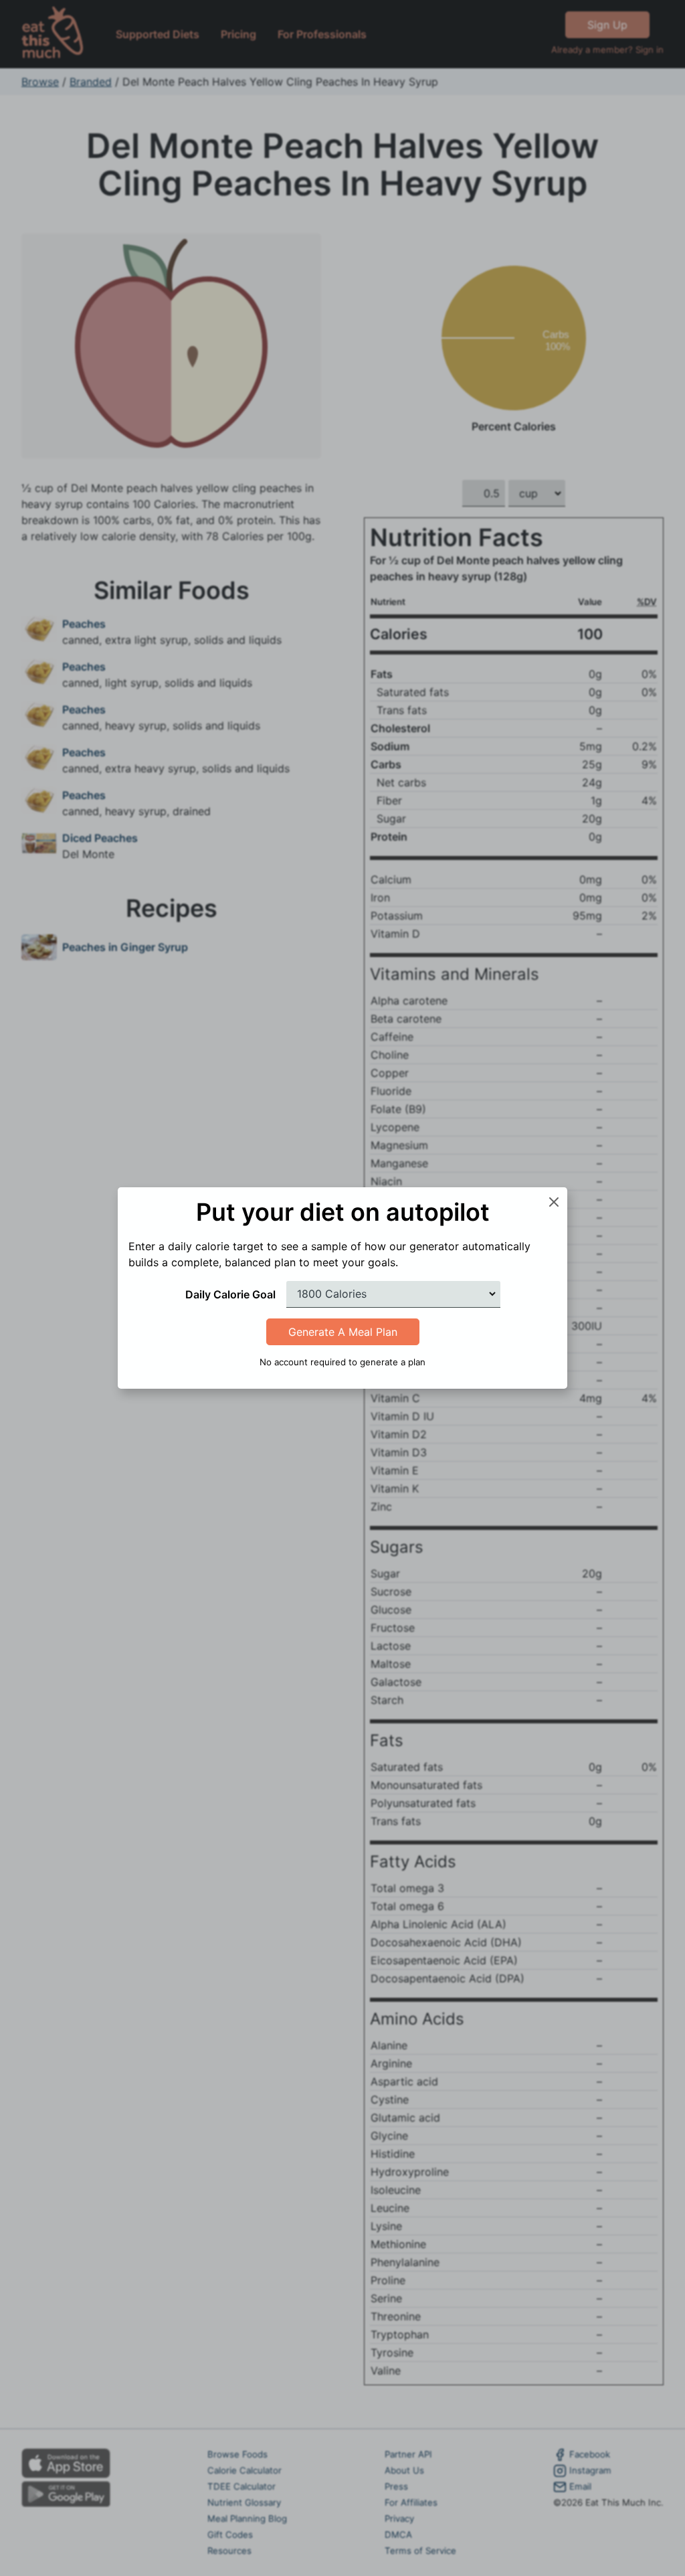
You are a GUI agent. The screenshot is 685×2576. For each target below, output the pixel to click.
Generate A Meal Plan (343, 1332)
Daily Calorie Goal (230, 1294)
